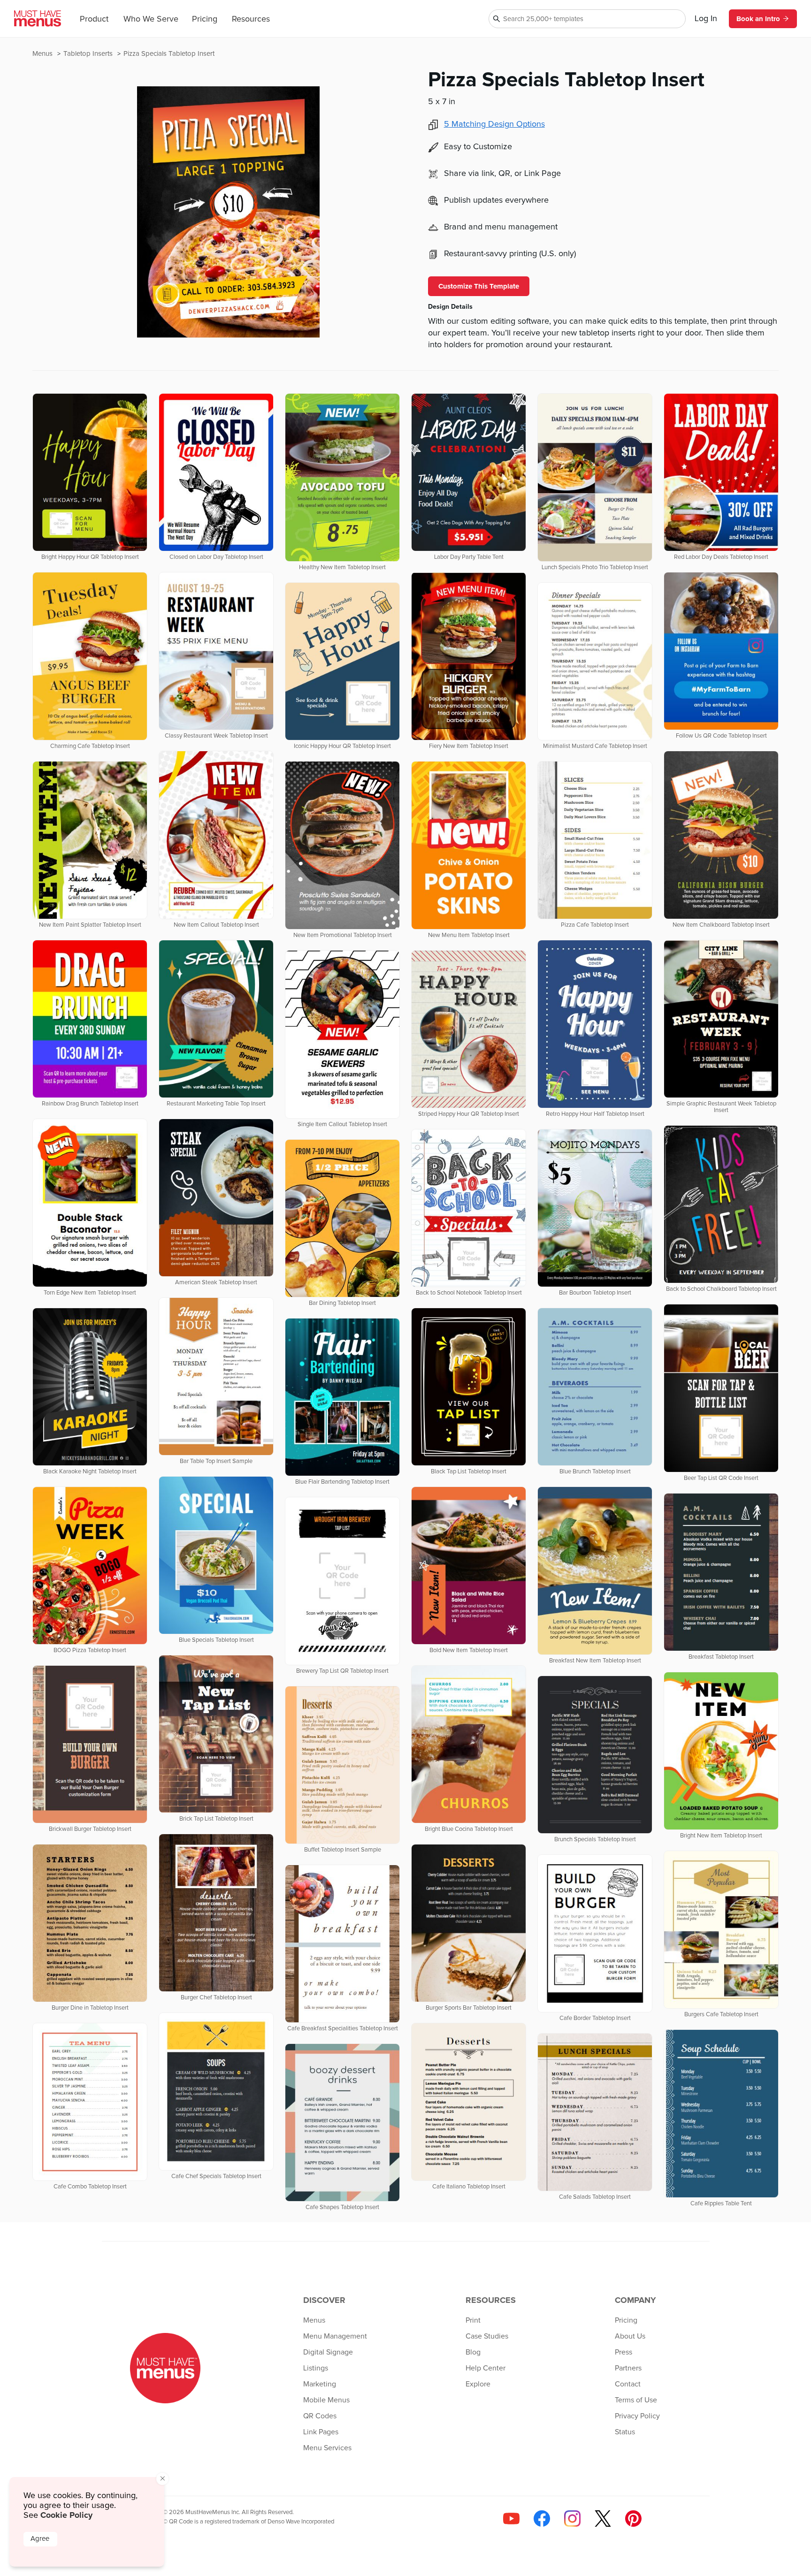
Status (625, 2432)
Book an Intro (758, 19)
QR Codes (320, 2416)
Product (94, 19)
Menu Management (335, 2336)
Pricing (205, 19)
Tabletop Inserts (89, 54)
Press (624, 2352)
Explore (478, 2384)
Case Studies (487, 2336)
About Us (630, 2336)
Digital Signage (328, 2352)
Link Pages (321, 2432)
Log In (706, 19)
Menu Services (327, 2448)
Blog (473, 2352)
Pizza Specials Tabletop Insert (169, 54)
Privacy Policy (637, 2416)
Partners (628, 2368)
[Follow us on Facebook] (542, 2519)
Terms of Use (636, 2400)
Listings (316, 2368)
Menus (43, 54)
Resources (251, 19)
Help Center (486, 2368)
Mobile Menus (326, 2400)
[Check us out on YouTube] (511, 2519)
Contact (628, 2384)
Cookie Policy (66, 2515)
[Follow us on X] (603, 2519)
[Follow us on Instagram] (572, 2519)
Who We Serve (151, 19)
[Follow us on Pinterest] (633, 2519)
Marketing (320, 2384)
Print (473, 2320)
